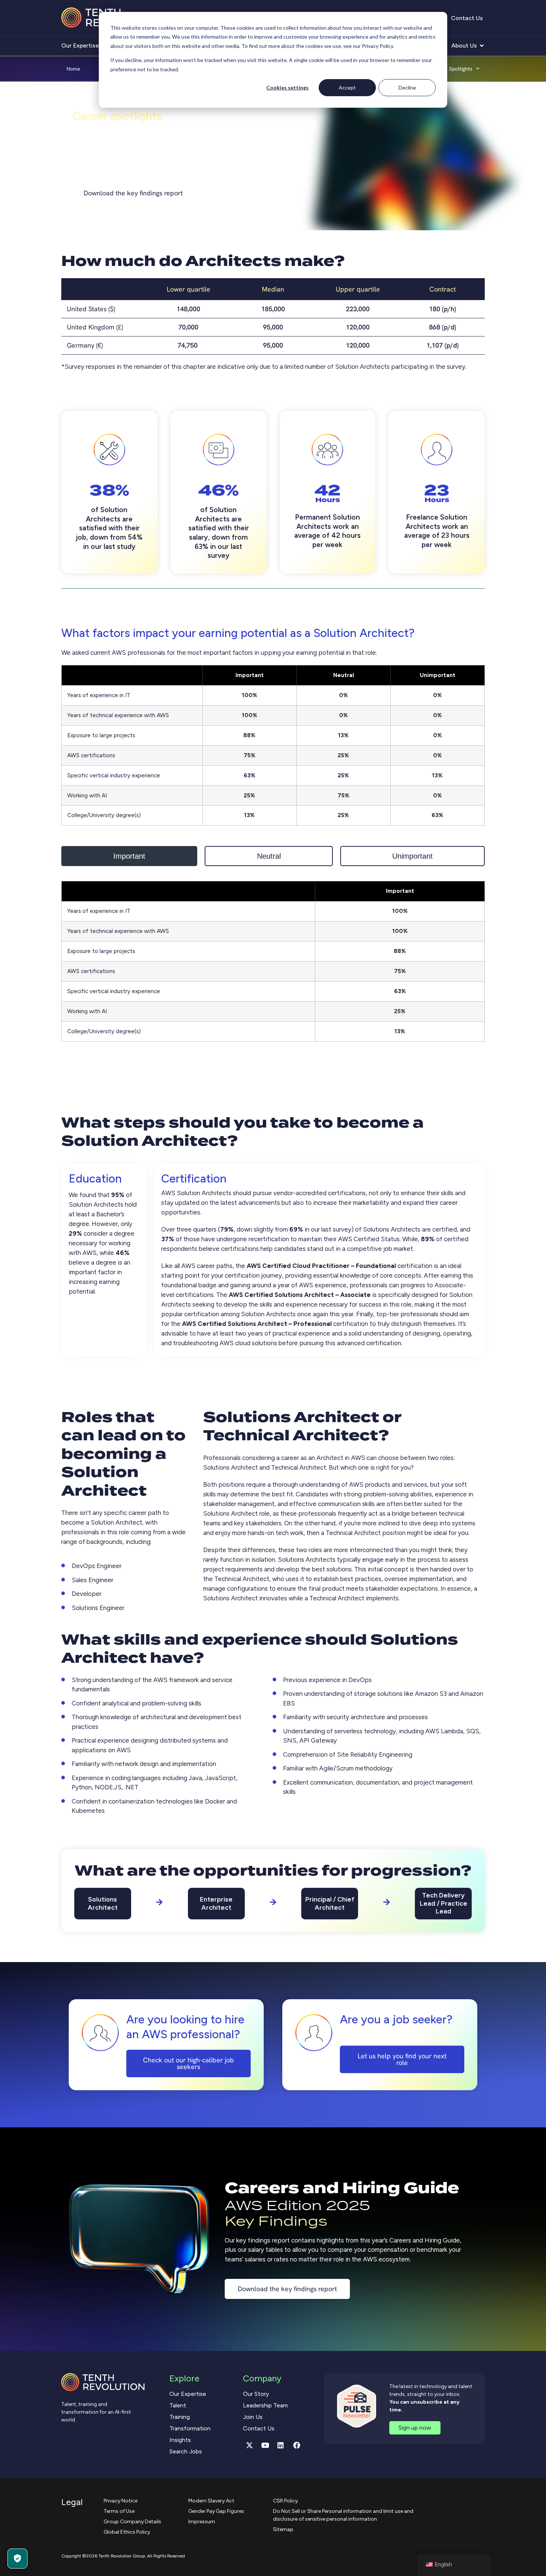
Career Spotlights (451, 69)
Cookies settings (287, 87)
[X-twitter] (249, 2445)
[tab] (129, 856)
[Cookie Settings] (17, 2559)
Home (73, 69)
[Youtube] (265, 2445)
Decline (407, 87)
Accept (347, 87)
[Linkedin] (281, 2445)
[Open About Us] (482, 46)
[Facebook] (296, 2445)
